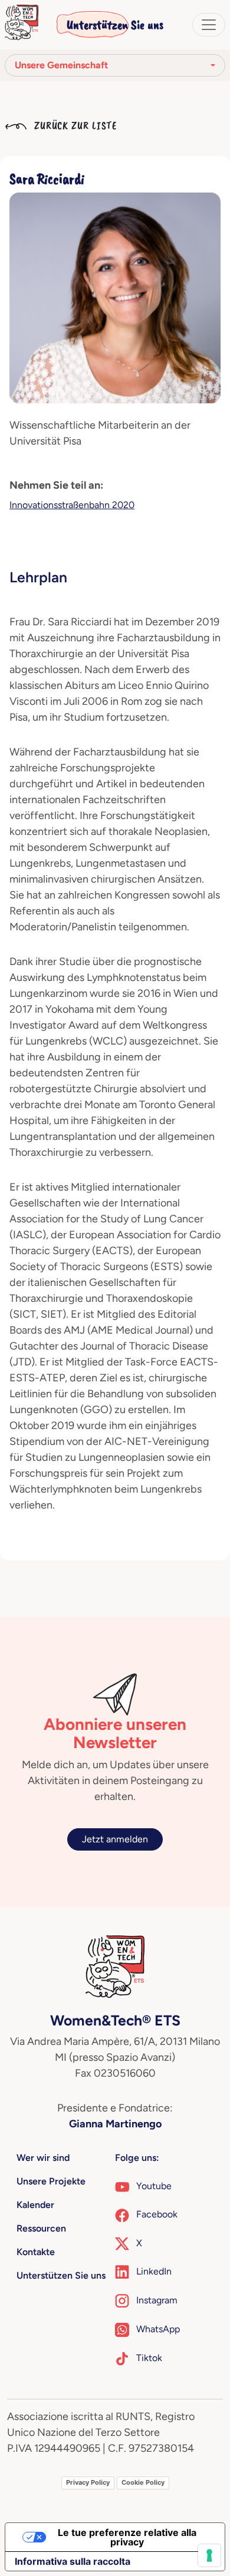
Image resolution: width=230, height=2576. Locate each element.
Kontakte (36, 2252)
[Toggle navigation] (209, 25)
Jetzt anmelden (115, 1839)
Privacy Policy (88, 2482)
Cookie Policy (143, 2482)
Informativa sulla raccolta (73, 2561)
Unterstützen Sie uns (115, 25)
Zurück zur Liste (74, 125)
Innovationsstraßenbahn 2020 (72, 505)
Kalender (35, 2205)
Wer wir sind (43, 2158)
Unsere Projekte (51, 2181)
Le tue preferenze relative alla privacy (127, 2537)
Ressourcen (41, 2228)
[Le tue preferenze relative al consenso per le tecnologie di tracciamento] (209, 2555)
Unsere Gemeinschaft (61, 65)
